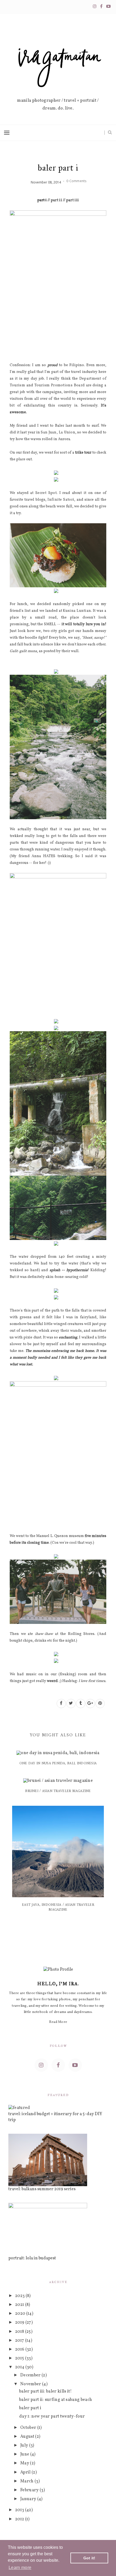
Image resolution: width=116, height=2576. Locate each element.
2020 (21, 2314)
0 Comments (76, 181)
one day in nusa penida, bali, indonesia (58, 1763)
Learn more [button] (20, 2568)
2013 (20, 2510)
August (28, 2437)
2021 (20, 2305)
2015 (20, 2358)
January (29, 2499)
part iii (72, 200)
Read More (58, 2022)
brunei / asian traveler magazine (58, 1791)
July (25, 2446)
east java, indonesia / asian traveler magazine (58, 1907)
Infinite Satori (61, 500)
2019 (20, 2323)
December (31, 2375)
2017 (20, 2341)
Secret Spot (46, 493)
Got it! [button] (89, 2558)
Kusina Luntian (77, 611)
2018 (20, 2332)
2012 (20, 2519)
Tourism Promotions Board (59, 385)
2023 (20, 2296)
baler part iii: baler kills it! (45, 2391)
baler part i (30, 2408)
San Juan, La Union (58, 432)
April (26, 2472)
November (31, 2384)
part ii (56, 200)
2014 (20, 2367)
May (25, 2463)
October (29, 2428)
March (27, 2481)
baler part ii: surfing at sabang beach (56, 2400)
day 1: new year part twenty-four (52, 2416)
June (25, 2454)
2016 (20, 2349)
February (30, 2490)
